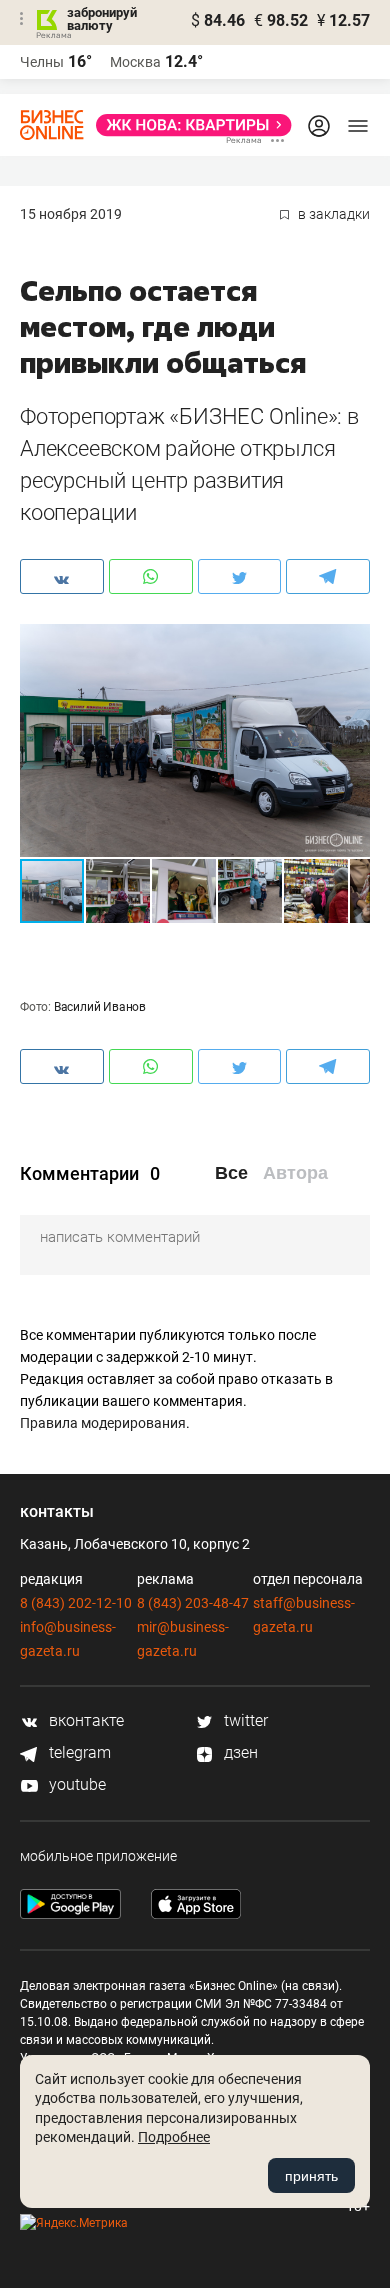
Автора (295, 1173)
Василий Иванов (100, 1007)
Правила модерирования (103, 1423)
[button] (352, 642)
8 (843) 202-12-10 (76, 1603)
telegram (78, 1752)
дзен (239, 1752)
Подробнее (174, 2137)
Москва (135, 62)
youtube (75, 1784)
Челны (42, 62)
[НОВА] (188, 125)
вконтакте (84, 1720)
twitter (244, 1720)
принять (311, 2176)
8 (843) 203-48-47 (193, 1603)
